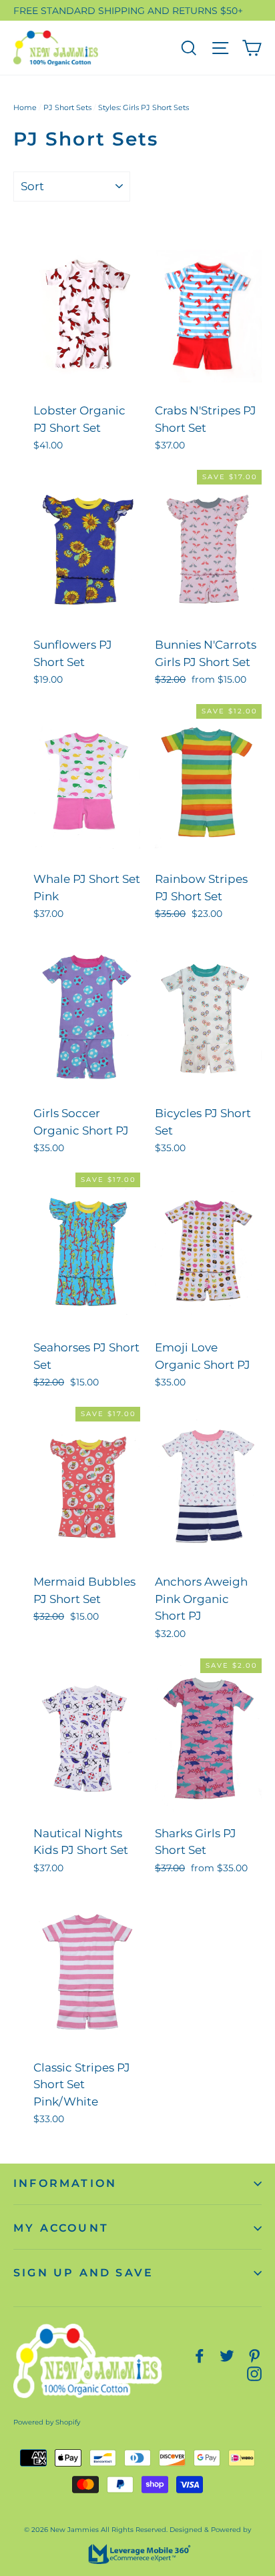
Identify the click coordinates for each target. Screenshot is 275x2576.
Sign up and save (83, 2273)
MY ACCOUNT (61, 2228)
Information (65, 2183)
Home (25, 107)
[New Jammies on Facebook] (200, 2355)
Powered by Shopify (47, 2422)
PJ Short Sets (67, 107)
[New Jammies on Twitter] (227, 2355)
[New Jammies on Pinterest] (254, 2355)
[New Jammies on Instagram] (254, 2373)
